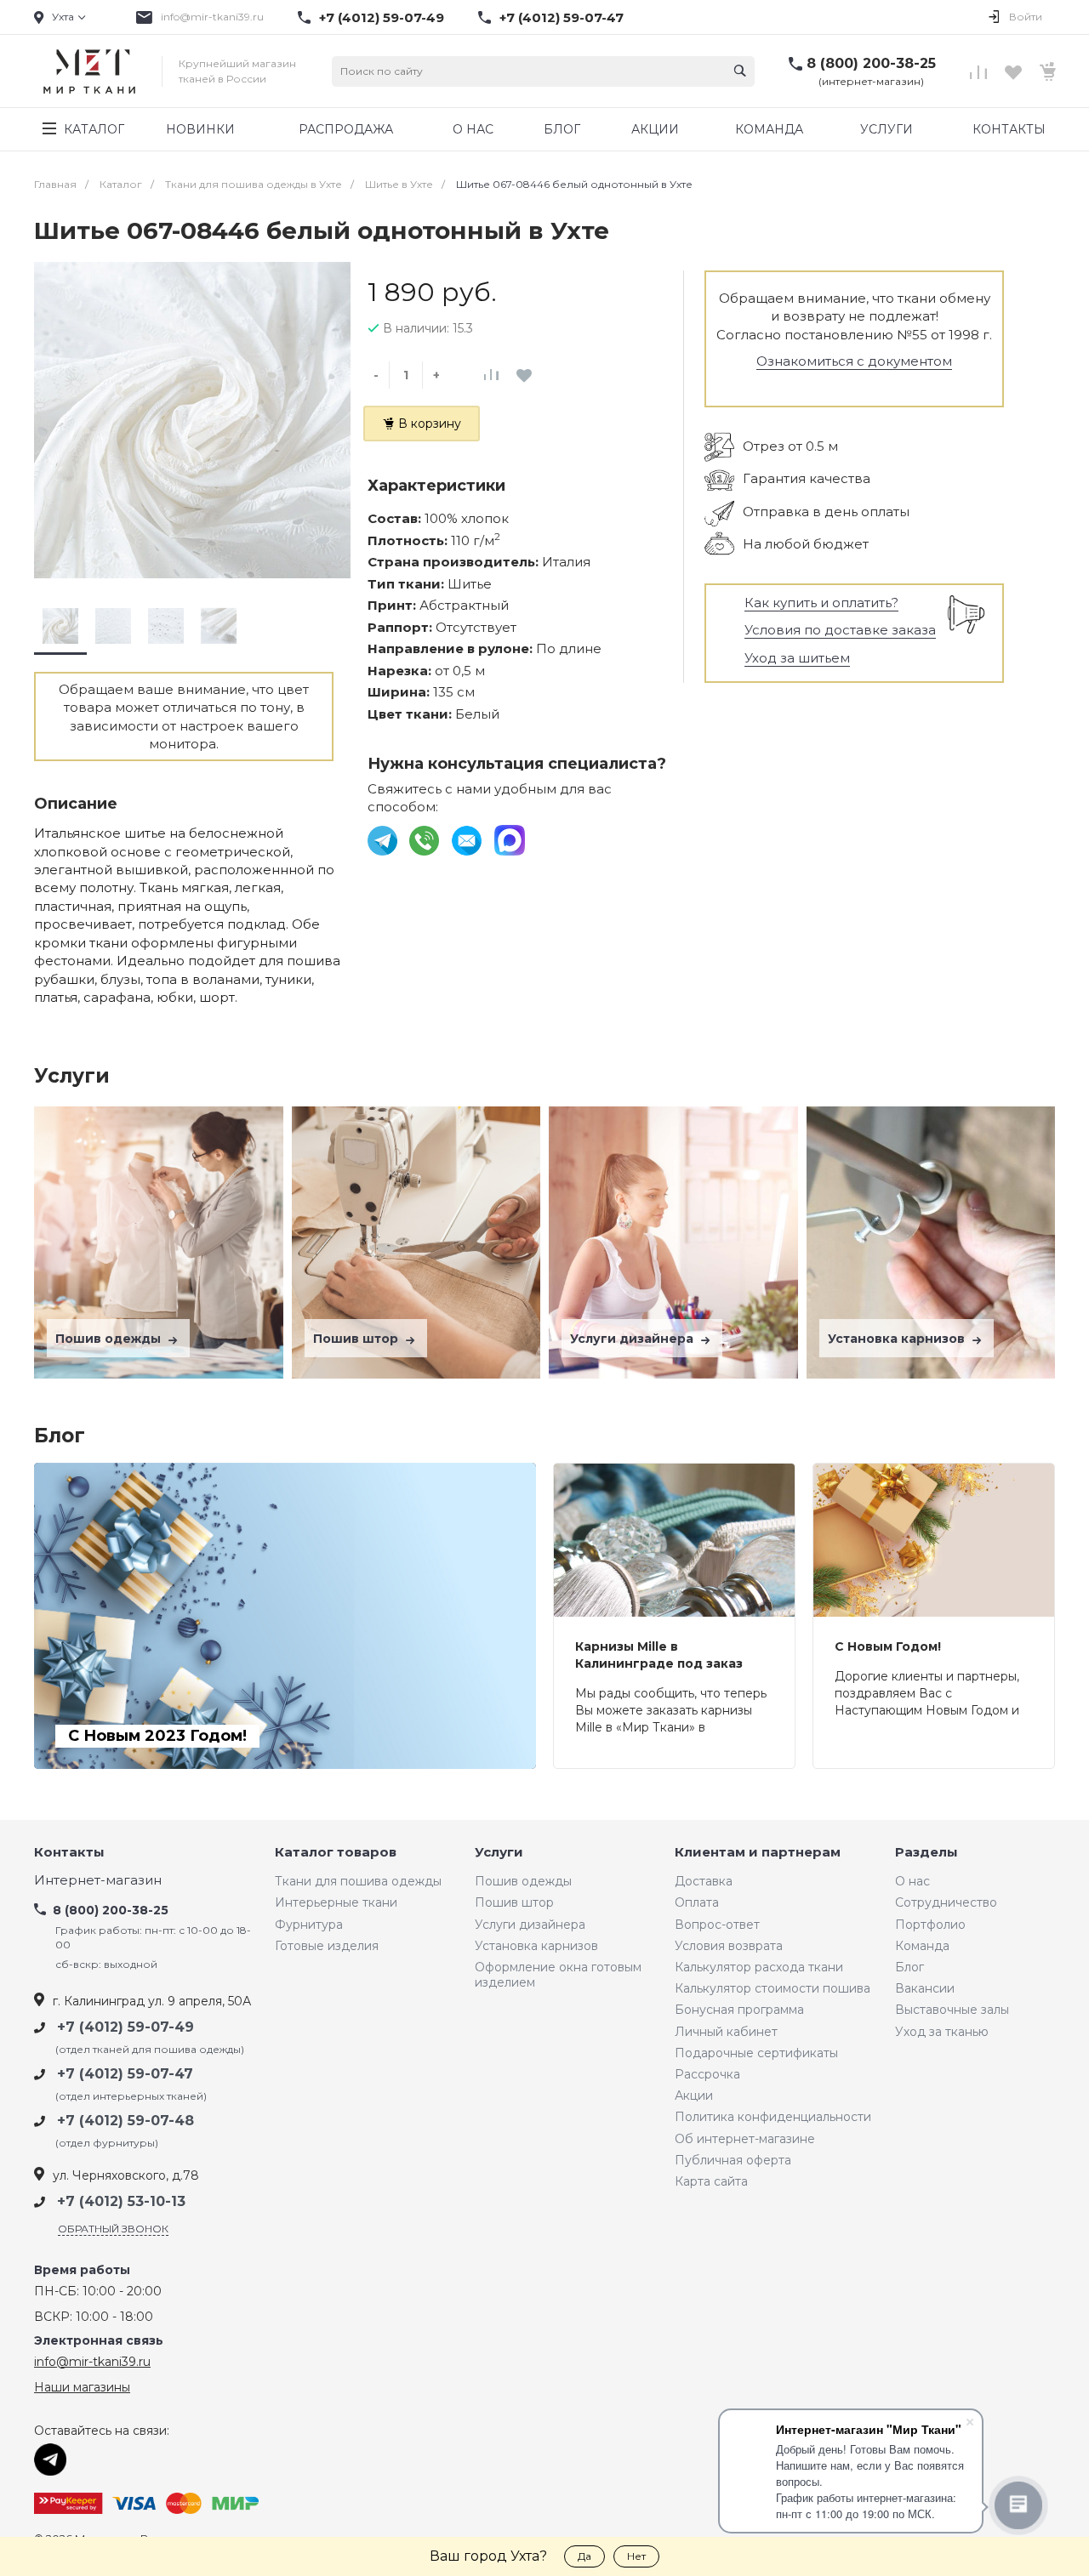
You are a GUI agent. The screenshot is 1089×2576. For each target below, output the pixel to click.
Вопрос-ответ (717, 1925)
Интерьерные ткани (336, 1902)
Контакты (69, 1853)
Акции (694, 2095)
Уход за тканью (942, 2032)
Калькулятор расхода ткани (759, 1967)
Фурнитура (309, 1925)
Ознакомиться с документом (854, 361)
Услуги (499, 1853)
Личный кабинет (726, 2032)
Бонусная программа (739, 2010)
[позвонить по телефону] (426, 839)
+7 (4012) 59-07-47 (562, 18)
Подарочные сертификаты (756, 2053)
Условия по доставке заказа (840, 630)
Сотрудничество (946, 1902)
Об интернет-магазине (745, 2139)
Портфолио (930, 1925)
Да (584, 2556)
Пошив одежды (110, 1339)
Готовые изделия (327, 1946)
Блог (909, 1967)
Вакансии (925, 1988)
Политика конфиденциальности (773, 2117)
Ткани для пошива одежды (358, 1881)
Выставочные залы (952, 2010)
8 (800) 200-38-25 (871, 63)
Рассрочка (707, 2074)
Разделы (927, 1853)
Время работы (82, 2270)
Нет (636, 2556)
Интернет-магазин (98, 1881)
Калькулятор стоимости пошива (773, 1988)
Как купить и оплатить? (821, 603)
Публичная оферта (733, 2160)
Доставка (704, 1881)
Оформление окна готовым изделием (558, 1975)
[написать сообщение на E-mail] (468, 839)
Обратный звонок (113, 2229)
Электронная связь (99, 2341)
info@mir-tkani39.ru (212, 17)
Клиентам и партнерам (758, 1853)
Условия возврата (729, 1946)
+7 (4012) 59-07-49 (382, 18)
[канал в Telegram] (384, 839)
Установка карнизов (898, 1339)
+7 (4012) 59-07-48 (125, 2121)
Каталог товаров (336, 1853)
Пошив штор (357, 1339)
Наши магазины (82, 2387)
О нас (912, 1881)
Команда (922, 1946)
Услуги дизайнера (633, 1339)
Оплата (697, 1902)
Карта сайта (711, 2181)
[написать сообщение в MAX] (510, 839)
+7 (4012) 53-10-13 (121, 2201)
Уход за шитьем (797, 658)
